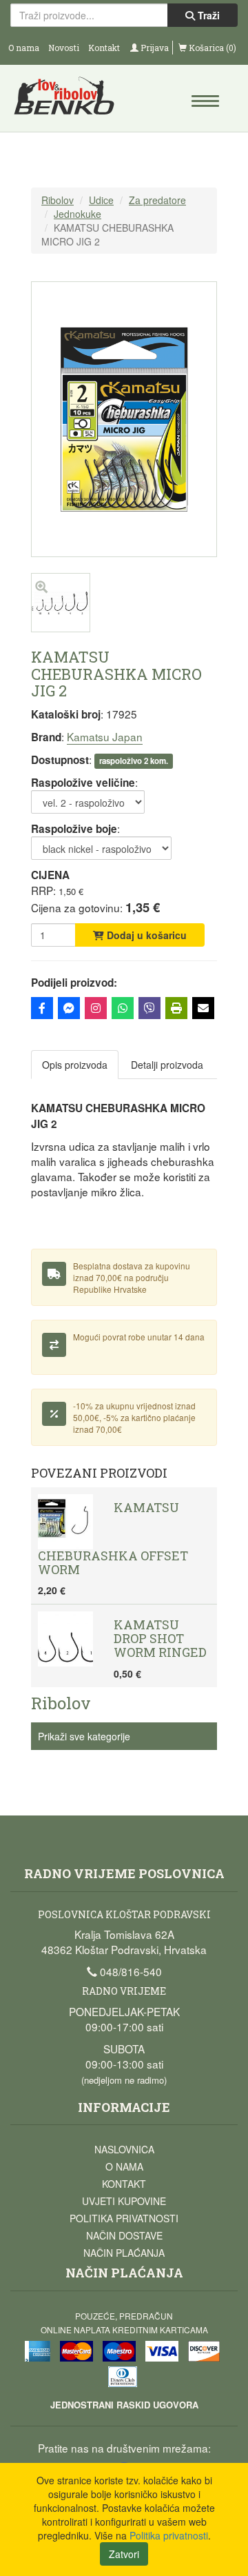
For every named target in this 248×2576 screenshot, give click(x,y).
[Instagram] (96, 1008)
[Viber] (149, 1008)
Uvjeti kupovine (124, 2201)
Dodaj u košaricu (145, 935)
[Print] (176, 1008)
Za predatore (157, 200)
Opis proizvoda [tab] (75, 1065)
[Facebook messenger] (69, 1008)
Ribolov (58, 200)
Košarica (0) (211, 48)
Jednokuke (77, 214)
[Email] (203, 1008)
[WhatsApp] (123, 1008)
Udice (101, 200)
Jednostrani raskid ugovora (124, 2405)
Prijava (154, 48)
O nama (24, 48)
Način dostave (124, 2235)
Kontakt (104, 48)
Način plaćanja (124, 2253)
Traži (207, 15)
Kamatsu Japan (105, 736)
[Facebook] (42, 1008)
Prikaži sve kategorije (84, 1736)
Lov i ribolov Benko (68, 100)
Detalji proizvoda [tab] (167, 1065)
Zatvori (124, 2554)
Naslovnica (124, 2149)
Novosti (64, 48)
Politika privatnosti (124, 2218)
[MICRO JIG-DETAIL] (61, 628)
